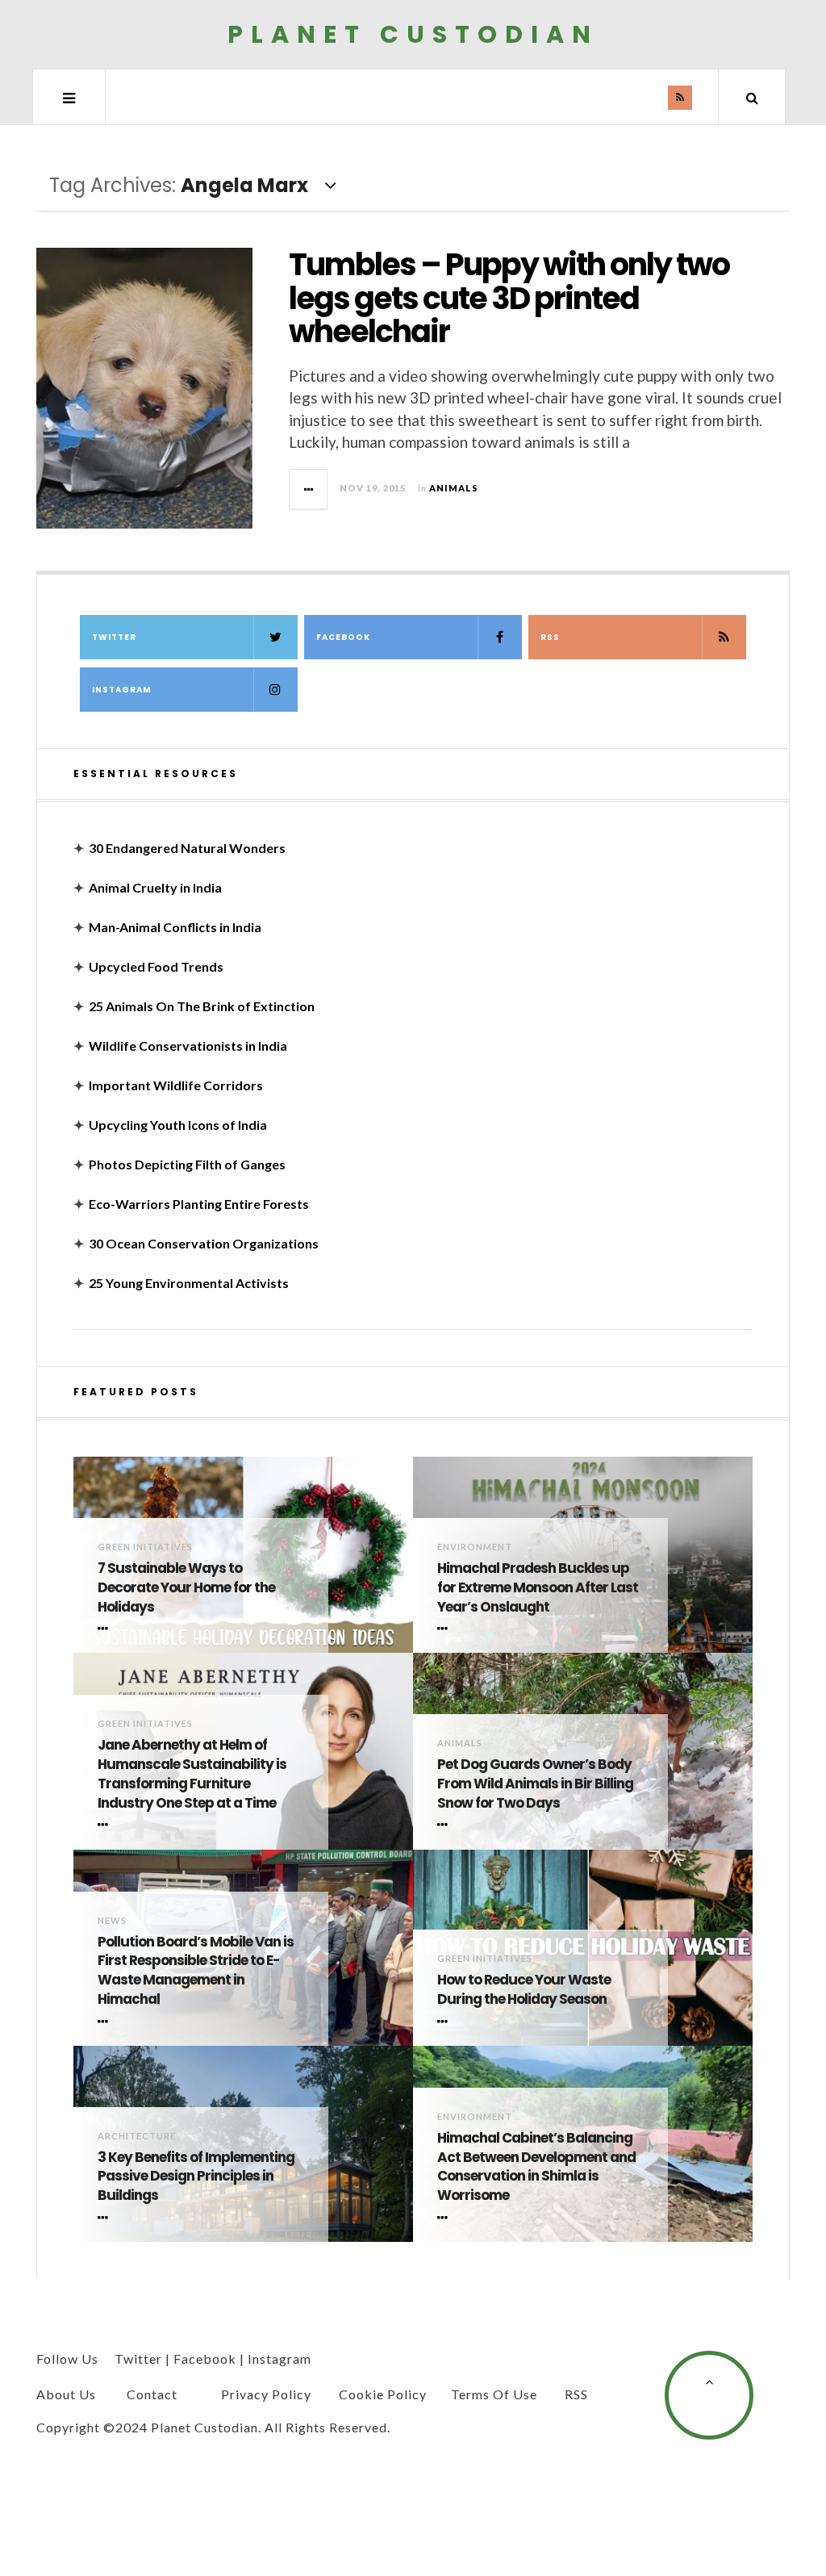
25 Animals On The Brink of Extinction (202, 1006)
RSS (550, 637)
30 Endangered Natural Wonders (187, 848)
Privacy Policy (266, 2394)
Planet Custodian (413, 34)
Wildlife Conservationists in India (188, 1045)
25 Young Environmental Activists (189, 1283)
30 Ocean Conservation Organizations (204, 1243)
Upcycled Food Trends (156, 966)
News (112, 1920)
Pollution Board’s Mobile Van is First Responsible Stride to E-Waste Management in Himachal (196, 1971)
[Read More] (106, 1629)
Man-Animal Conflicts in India (175, 927)
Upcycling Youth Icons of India (178, 1125)
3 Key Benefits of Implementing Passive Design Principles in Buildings (196, 2177)
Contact (152, 2394)
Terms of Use (494, 2394)
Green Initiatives (145, 1547)
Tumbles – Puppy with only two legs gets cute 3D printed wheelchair (509, 298)
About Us (66, 2394)
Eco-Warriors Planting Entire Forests (199, 1204)
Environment (475, 1547)
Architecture (137, 2136)
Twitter (114, 637)
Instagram (122, 690)
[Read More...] (309, 489)
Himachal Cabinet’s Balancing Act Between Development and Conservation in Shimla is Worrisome (536, 2167)
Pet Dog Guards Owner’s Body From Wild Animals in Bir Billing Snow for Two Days (535, 1784)
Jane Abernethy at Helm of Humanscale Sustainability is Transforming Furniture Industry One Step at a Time (192, 1774)
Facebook (343, 637)
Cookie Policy (383, 2394)
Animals (454, 488)
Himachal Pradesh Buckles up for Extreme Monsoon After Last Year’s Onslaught (538, 1588)
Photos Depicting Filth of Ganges (187, 1164)
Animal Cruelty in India (155, 887)
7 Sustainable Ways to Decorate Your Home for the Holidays (186, 1588)
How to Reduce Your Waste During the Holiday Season (524, 1990)
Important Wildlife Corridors (176, 1085)
